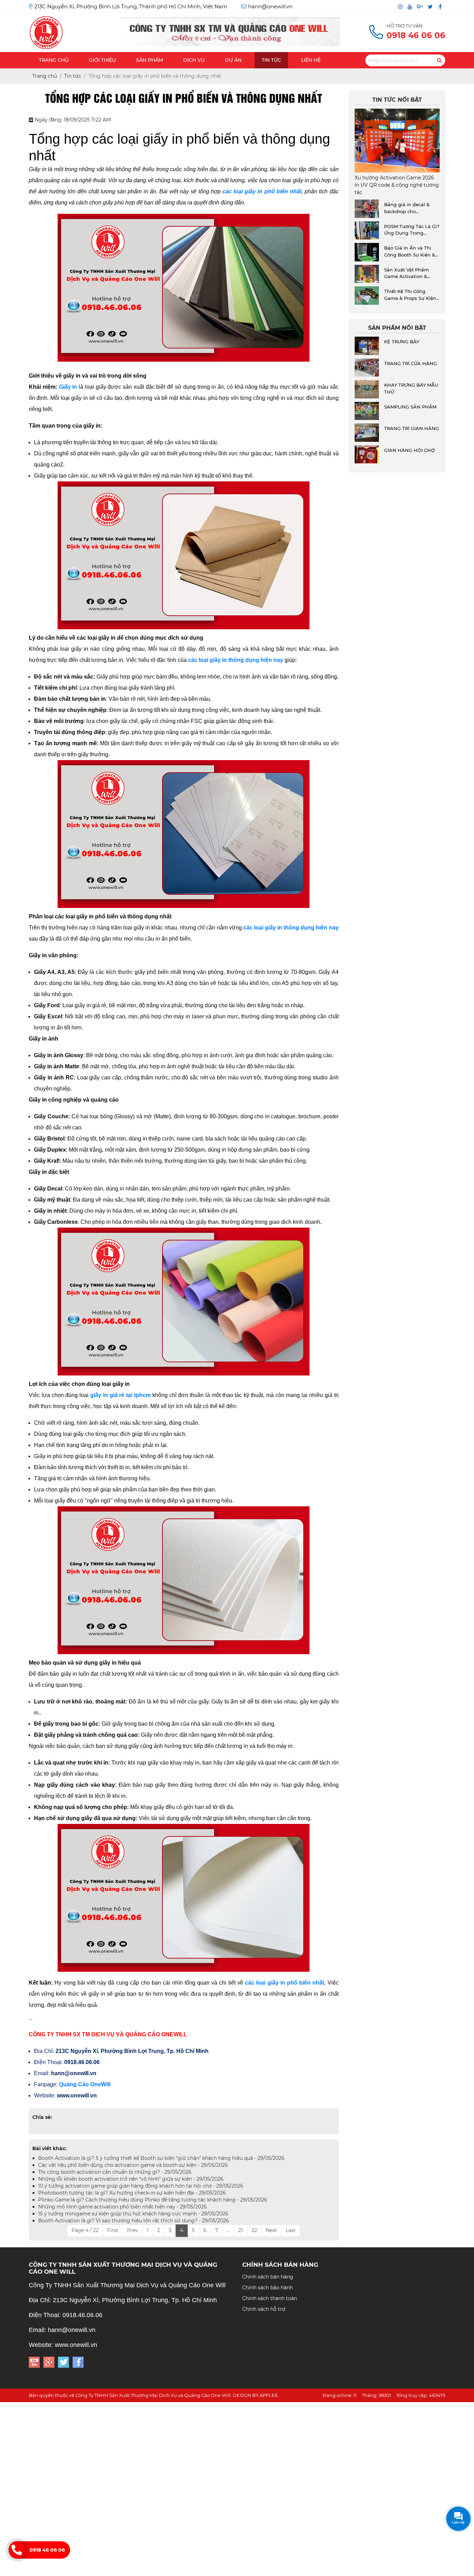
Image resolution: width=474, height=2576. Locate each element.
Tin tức (271, 60)
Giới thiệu (102, 60)
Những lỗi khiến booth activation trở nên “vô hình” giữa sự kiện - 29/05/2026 (131, 2179)
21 (241, 2230)
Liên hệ (311, 60)
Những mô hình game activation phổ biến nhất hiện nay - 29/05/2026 (122, 2207)
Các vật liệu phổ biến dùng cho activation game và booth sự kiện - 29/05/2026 (133, 2165)
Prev (133, 2230)
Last (291, 2230)
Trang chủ (54, 60)
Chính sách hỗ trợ (264, 2309)
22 (254, 2230)
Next (271, 2230)
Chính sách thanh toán (270, 2298)
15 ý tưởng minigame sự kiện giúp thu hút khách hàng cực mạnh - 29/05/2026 (133, 2214)
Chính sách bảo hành (268, 2288)
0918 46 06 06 (47, 2550)
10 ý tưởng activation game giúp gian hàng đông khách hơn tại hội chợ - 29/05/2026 (141, 2186)
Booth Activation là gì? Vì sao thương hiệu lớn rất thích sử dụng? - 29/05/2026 (134, 2221)
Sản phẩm (150, 60)
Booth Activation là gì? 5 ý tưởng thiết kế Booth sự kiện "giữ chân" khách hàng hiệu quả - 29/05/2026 (161, 2158)
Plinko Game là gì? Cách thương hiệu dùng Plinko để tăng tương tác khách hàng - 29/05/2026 (153, 2200)
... (228, 2230)
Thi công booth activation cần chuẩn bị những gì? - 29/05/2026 (115, 2172)
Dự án (233, 60)
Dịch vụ (194, 60)
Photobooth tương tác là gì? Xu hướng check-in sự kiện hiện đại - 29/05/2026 (132, 2193)
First (113, 2230)
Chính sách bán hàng (268, 2277)
